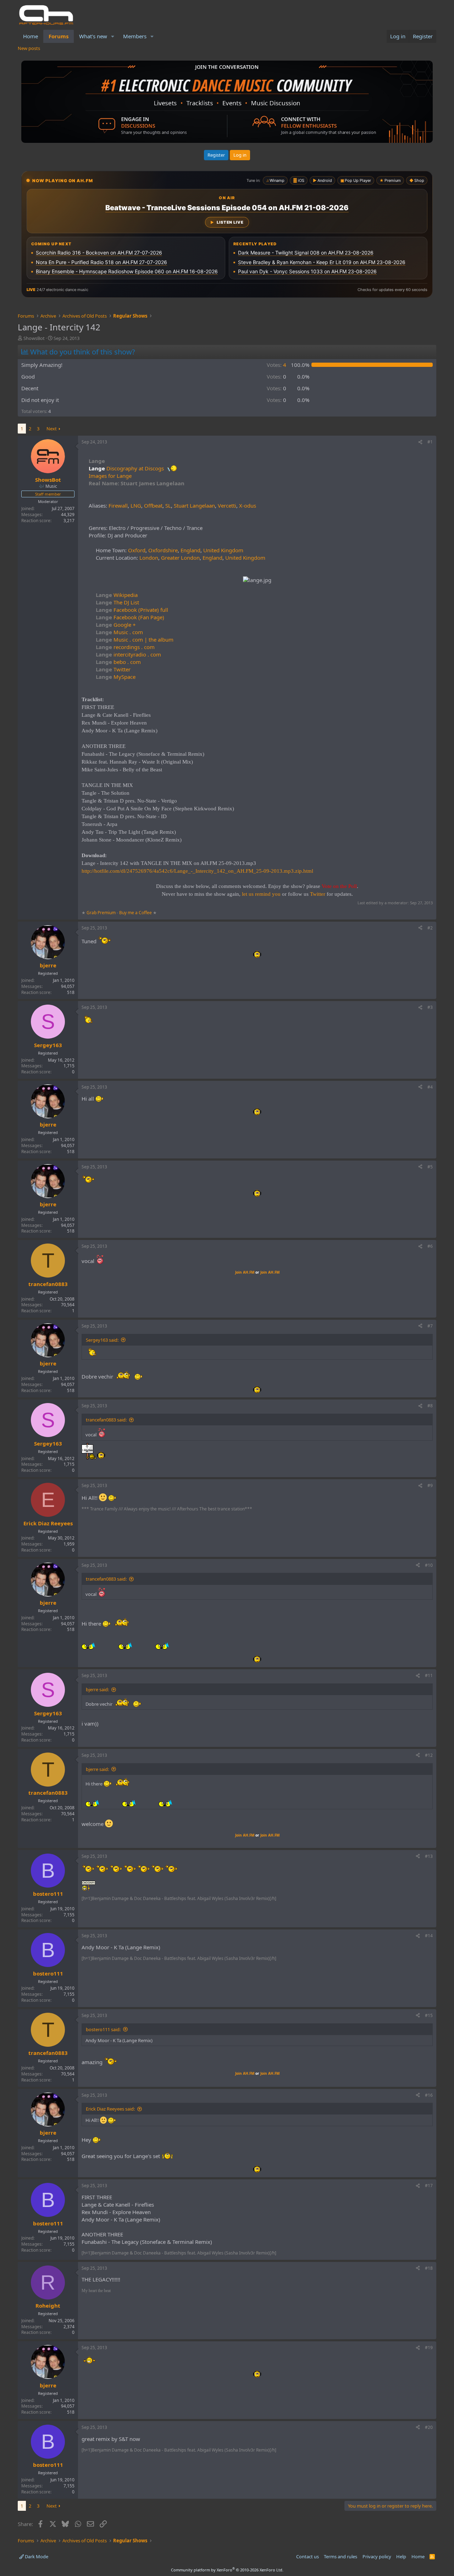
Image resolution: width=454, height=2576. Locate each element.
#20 (429, 2427)
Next (52, 429)
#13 (429, 1856)
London (149, 558)
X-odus (248, 505)
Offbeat (153, 505)
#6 (430, 1246)
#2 (430, 928)
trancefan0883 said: (106, 1420)
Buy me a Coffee (135, 913)
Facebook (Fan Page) (130, 617)
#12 (429, 1755)
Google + (116, 625)
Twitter (113, 669)
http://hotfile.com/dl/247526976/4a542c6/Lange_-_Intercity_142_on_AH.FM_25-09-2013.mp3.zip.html (197, 871)
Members (135, 36)
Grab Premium (102, 913)
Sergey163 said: (102, 1340)
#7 (430, 1326)
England (190, 550)
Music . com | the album (135, 639)
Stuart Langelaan (194, 505)
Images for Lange (110, 476)
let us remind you (261, 894)
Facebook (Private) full (132, 610)
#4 (430, 1087)
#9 (430, 1485)
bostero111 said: (103, 2029)
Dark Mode (36, 2557)
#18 (429, 2268)
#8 (430, 1406)
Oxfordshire (163, 550)
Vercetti (227, 505)
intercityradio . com (128, 654)
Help (401, 2557)
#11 (429, 1675)
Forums (59, 36)
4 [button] (276, 365)
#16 (429, 2095)
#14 (429, 1936)
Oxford (137, 550)
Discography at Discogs (136, 468)
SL (168, 505)
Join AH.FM (245, 1272)
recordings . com (125, 647)
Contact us (308, 2557)
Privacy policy (377, 2557)
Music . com (119, 632)
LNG (136, 505)
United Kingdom (223, 550)
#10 (429, 1565)
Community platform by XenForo (227, 2570)
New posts (29, 48)
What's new (93, 36)
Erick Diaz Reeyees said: (110, 2109)
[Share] (420, 442)
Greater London (180, 558)
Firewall (118, 505)
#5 (430, 1167)
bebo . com (118, 662)
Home (31, 36)
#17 (429, 2186)
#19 (429, 2348)
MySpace (116, 677)
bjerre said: (97, 1689)
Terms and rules (340, 2557)
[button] (113, 36)
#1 (430, 442)
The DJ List (117, 602)
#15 (429, 2015)
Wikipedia (117, 595)
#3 (430, 1007)
